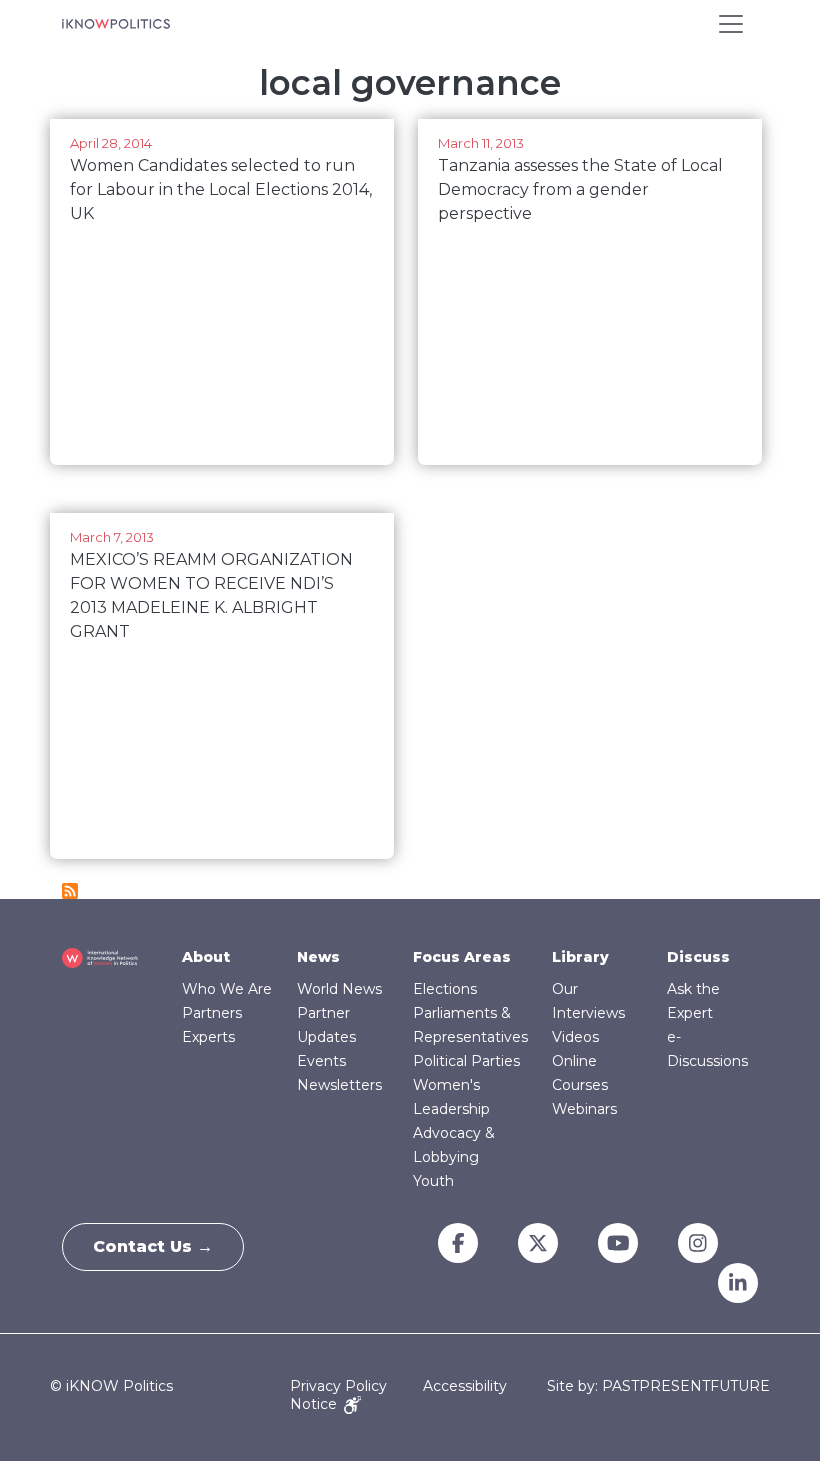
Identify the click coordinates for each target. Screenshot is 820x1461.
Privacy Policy (338, 1386)
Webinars (584, 1109)
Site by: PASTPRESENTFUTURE (658, 1386)
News (318, 957)
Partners (212, 1013)
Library (580, 957)
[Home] (116, 24)
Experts (208, 1037)
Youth (433, 1181)
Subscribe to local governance (70, 891)
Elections (445, 989)
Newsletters (339, 1085)
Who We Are (227, 989)
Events (321, 1061)
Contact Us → (153, 1246)
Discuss (698, 957)
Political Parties (466, 1061)
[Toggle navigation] (731, 24)
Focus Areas (462, 957)
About (206, 957)
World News (339, 989)
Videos (575, 1037)
